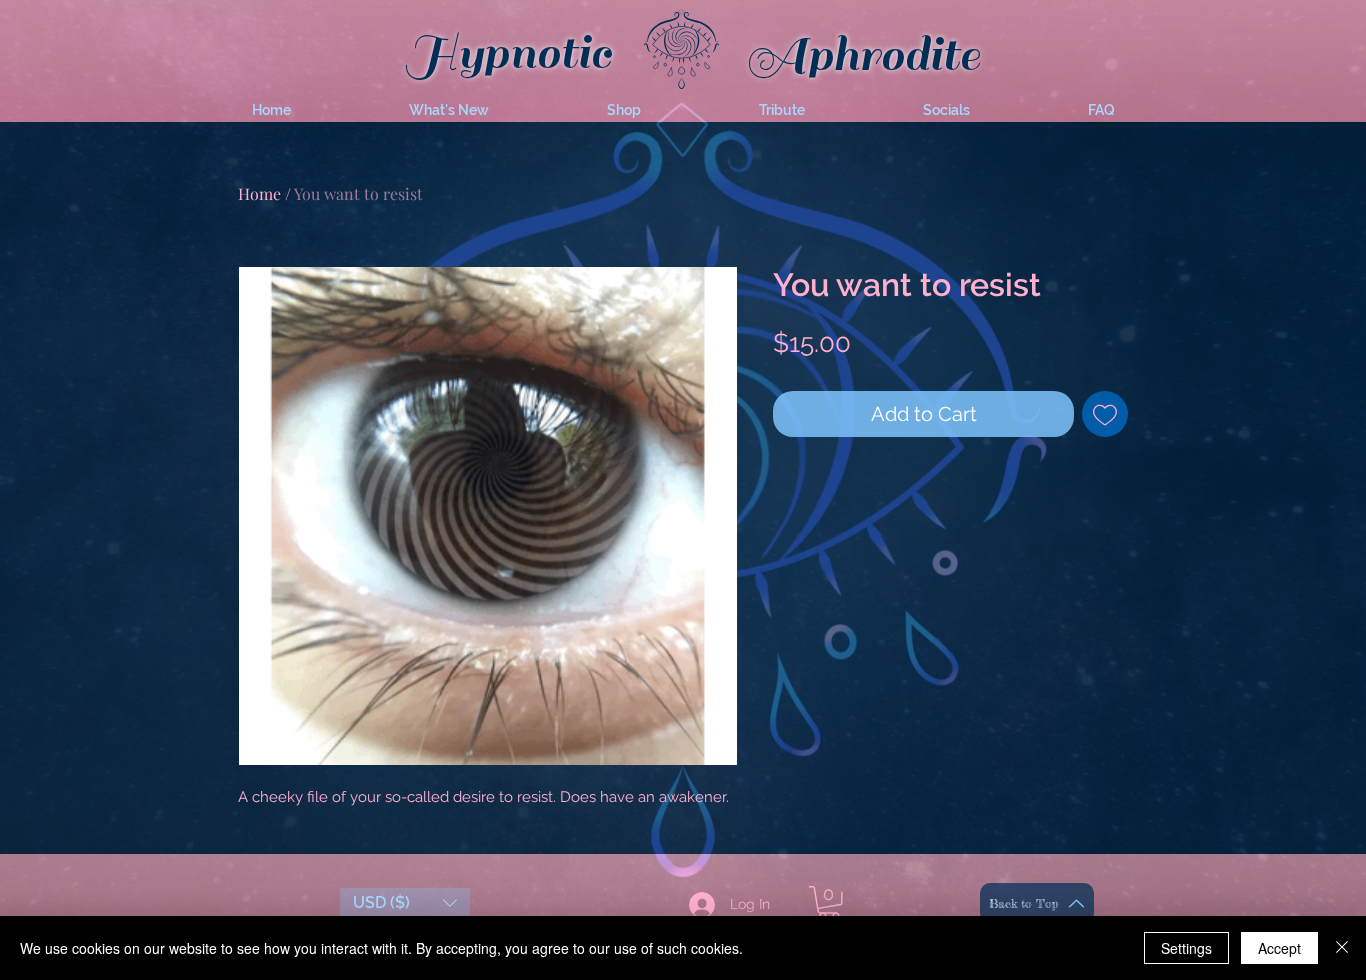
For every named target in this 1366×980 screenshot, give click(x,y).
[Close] (1342, 948)
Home (259, 193)
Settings (1186, 948)
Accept (1279, 948)
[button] (449, 110)
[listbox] (405, 903)
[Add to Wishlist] (1105, 414)
